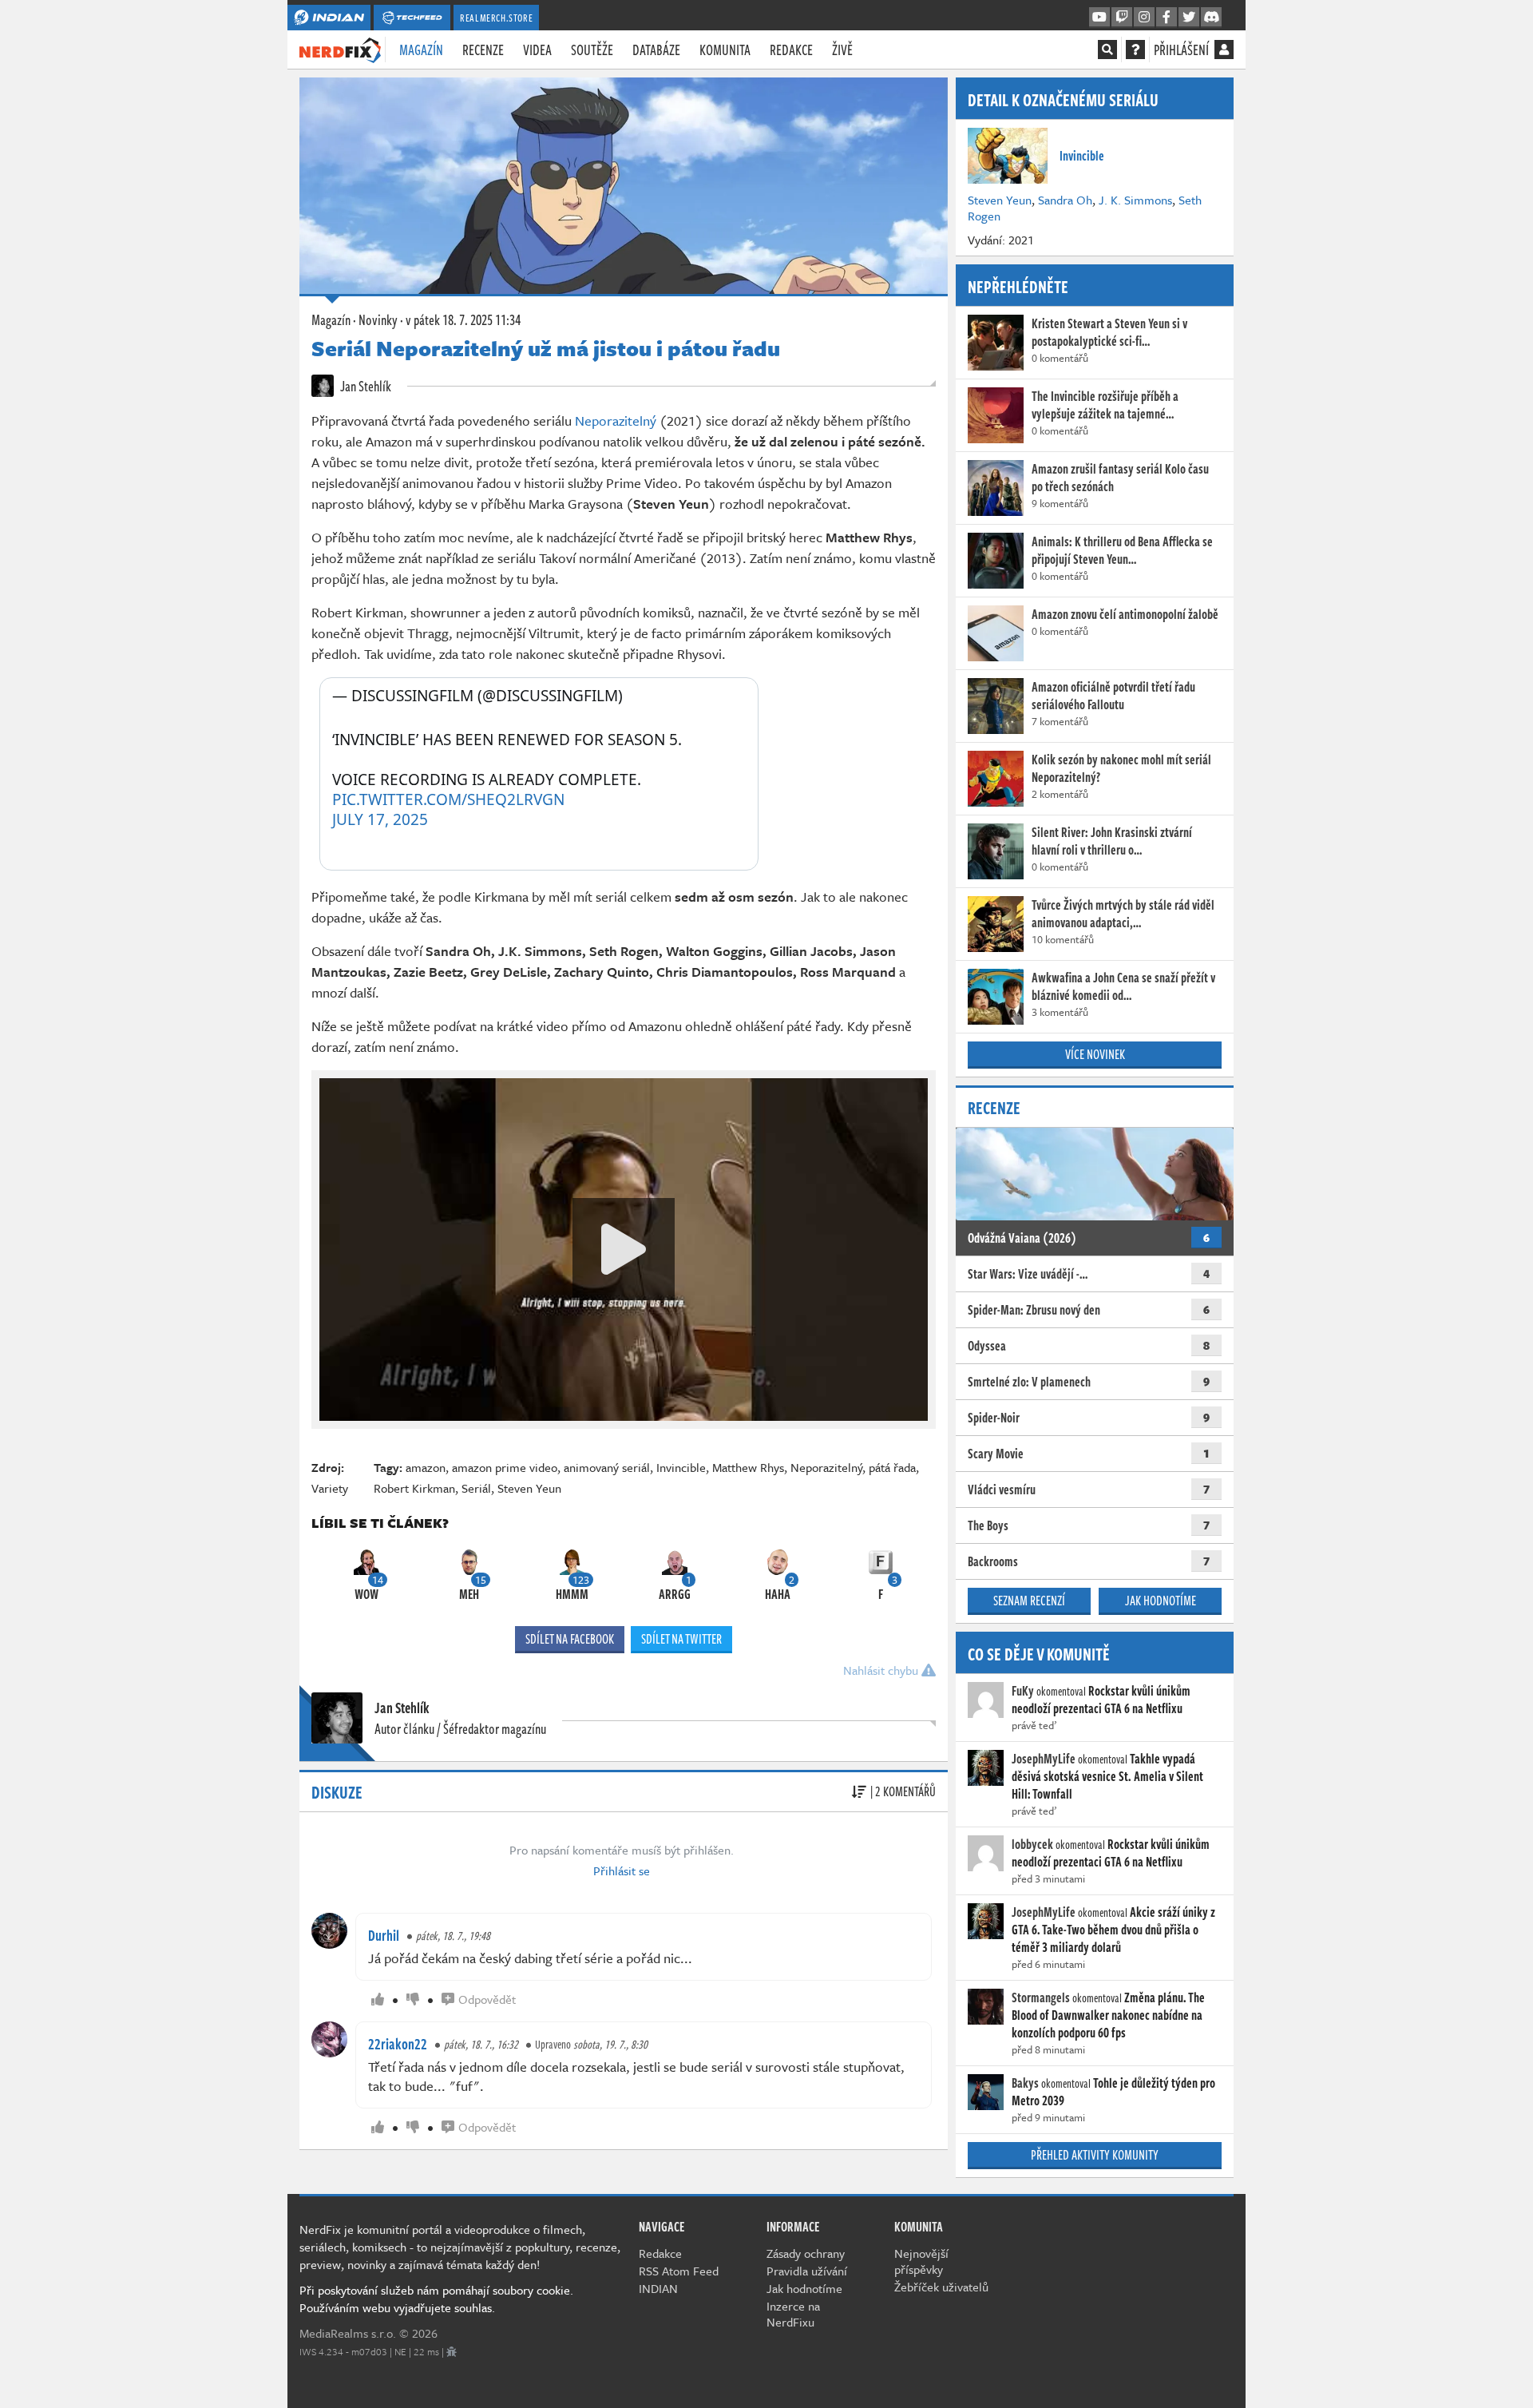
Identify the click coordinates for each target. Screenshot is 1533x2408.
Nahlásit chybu (882, 1670)
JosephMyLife (1044, 1759)
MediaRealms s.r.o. (348, 2333)
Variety (330, 1488)
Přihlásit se (622, 1870)
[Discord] (1211, 18)
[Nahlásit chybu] (452, 2351)
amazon (426, 1467)
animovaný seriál (607, 1467)
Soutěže (592, 50)
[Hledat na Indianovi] (1107, 50)
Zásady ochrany (806, 2253)
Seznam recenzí (1029, 1601)
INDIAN (658, 2288)
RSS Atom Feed (679, 2271)
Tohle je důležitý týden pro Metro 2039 (1113, 2092)
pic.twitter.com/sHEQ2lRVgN (448, 799)
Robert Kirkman (414, 1488)
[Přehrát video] (624, 1249)
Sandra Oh (1065, 200)
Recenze (483, 50)
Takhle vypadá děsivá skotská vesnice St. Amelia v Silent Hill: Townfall (1107, 1776)
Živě (842, 50)
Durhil (384, 1935)
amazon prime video (505, 1467)
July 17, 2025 (380, 820)
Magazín (421, 50)
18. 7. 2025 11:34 (463, 319)
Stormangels (1041, 1997)
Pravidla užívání (807, 2271)
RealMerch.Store (496, 18)
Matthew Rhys (748, 1467)
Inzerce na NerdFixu (793, 2314)
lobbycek (1032, 1844)
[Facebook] (1167, 18)
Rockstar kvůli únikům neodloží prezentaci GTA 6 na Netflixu (1101, 1700)
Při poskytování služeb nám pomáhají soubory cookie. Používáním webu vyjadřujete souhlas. (436, 2299)
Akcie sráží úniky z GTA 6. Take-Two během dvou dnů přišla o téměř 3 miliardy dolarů (1113, 1930)
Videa (537, 50)
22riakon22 (398, 2044)
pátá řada (892, 1467)
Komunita (725, 50)
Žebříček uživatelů (941, 2287)
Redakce (791, 50)
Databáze (656, 50)
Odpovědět (487, 1999)
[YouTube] (1099, 18)
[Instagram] (1144, 18)
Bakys (1025, 2083)
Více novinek (1095, 1054)
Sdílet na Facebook (570, 1639)
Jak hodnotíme (1161, 1601)
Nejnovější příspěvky (921, 2261)
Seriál (476, 1488)
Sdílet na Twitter (681, 1639)
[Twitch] (1122, 18)
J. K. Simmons (1135, 200)
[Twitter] (1189, 18)
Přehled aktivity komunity (1095, 2155)
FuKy (1023, 1691)
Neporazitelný (616, 421)
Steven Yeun (529, 1488)
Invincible (681, 1467)
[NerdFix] (340, 49)
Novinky (378, 319)
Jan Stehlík (364, 386)
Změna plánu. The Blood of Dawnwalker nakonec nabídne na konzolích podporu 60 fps (1108, 2015)
